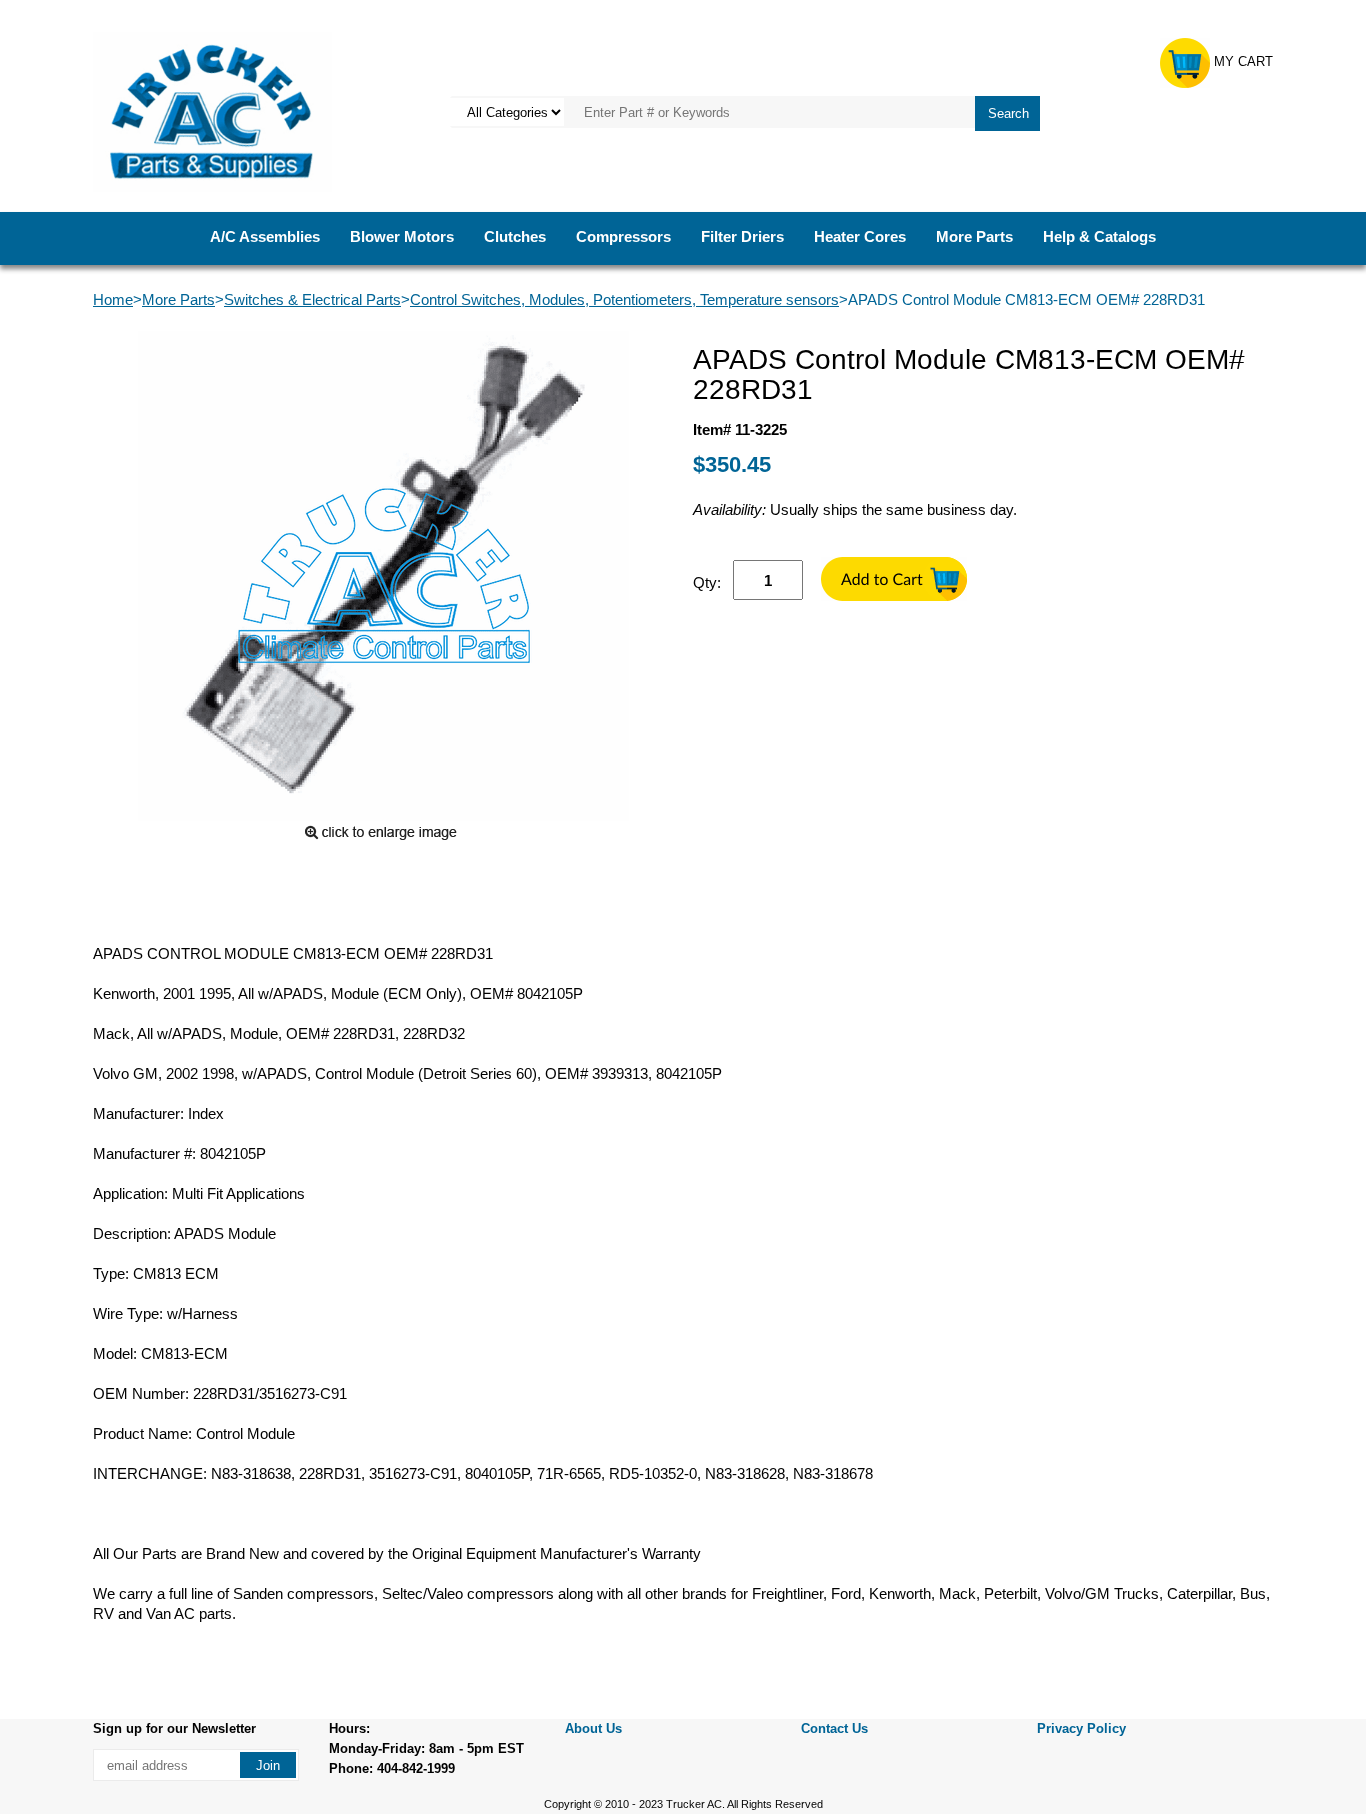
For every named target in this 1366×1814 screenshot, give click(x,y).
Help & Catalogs (1099, 236)
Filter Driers (742, 236)
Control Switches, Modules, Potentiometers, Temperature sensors (624, 299)
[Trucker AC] (212, 110)
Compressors (623, 236)
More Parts (974, 236)
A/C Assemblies (265, 236)
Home (113, 299)
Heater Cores (860, 236)
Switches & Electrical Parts (312, 299)
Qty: (707, 582)
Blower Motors (402, 236)
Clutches (515, 236)
